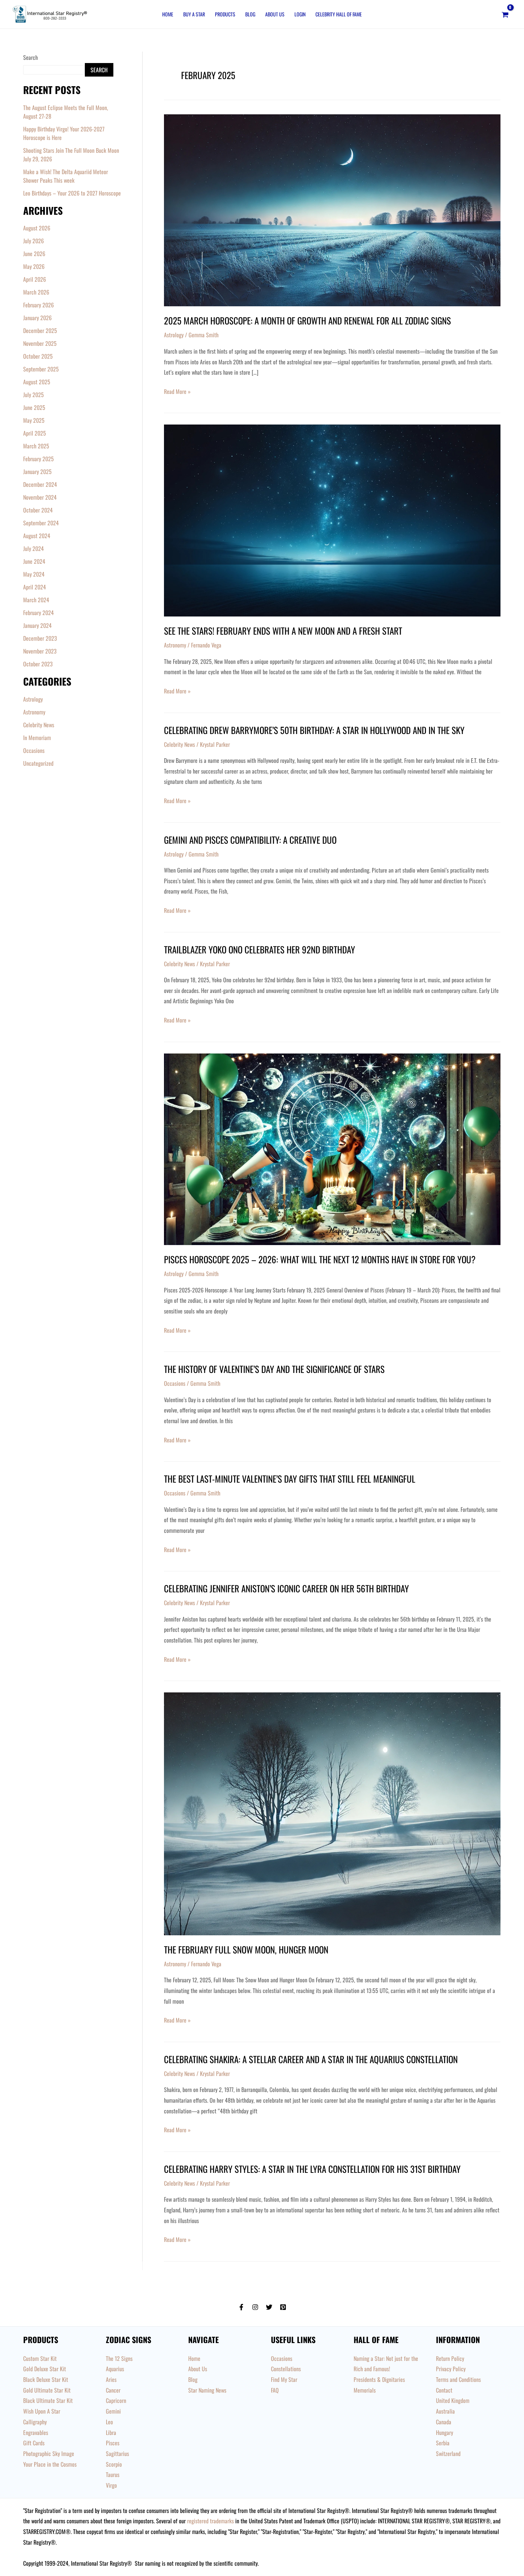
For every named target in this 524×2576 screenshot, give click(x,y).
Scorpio (114, 2464)
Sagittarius (117, 2453)
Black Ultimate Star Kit (48, 2400)
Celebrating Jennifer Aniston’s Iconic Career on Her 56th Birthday (286, 1588)
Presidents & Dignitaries (379, 2379)
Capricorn (116, 2400)
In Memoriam (37, 738)
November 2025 (40, 343)
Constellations (286, 2369)
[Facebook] (241, 2307)
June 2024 (34, 561)
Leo (109, 2422)
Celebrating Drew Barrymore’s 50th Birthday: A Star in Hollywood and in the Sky (314, 730)
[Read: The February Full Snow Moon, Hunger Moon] (332, 1813)
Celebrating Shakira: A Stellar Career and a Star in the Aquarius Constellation (311, 2059)
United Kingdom (453, 2400)
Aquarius (115, 2369)
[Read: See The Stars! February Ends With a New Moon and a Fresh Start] (332, 520)
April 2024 (35, 587)
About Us (275, 14)
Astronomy (34, 712)
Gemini (113, 2411)
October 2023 (38, 664)
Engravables (36, 2432)
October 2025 (38, 356)
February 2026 (38, 305)
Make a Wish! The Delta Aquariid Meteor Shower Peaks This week (66, 176)
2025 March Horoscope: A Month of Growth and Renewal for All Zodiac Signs (307, 320)
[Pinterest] (283, 2307)
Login (300, 14)
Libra (111, 2432)
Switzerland (448, 2453)
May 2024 (34, 574)
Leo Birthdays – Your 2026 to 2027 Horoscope (72, 193)
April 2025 (35, 433)
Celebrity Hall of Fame (339, 14)
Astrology (33, 699)
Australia (445, 2411)
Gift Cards (34, 2443)
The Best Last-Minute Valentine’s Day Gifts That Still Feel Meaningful (290, 1479)
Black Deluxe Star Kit (46, 2379)
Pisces (113, 2443)
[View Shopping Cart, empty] (505, 14)
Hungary (445, 2432)
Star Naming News (207, 2390)
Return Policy (450, 2358)
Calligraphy (35, 2422)
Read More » (177, 391)
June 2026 (34, 254)
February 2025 (38, 459)
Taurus (113, 2474)
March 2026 (36, 292)
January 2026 (37, 318)
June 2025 (34, 407)
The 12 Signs (119, 2358)
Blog (250, 14)
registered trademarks (210, 2521)
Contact (444, 2390)
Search (30, 57)
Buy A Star (194, 14)
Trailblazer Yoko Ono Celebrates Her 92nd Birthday (260, 949)
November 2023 (40, 651)
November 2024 (40, 497)
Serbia (443, 2443)
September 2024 (41, 523)
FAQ (275, 2390)
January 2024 (37, 625)
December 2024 (40, 484)
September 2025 (41, 369)
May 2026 (34, 266)
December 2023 (40, 638)
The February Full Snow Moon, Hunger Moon (246, 1949)
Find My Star (284, 2379)
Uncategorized (38, 763)
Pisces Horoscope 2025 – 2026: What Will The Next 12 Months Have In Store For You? (320, 1259)
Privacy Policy (451, 2369)
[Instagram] (255, 2307)
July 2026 (34, 241)
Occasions (34, 750)
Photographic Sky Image (49, 2453)
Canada (444, 2422)
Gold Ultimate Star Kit (47, 2390)
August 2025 (37, 382)
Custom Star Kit (40, 2358)
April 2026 (35, 279)
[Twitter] (269, 2307)
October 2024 (38, 510)
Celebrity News (39, 725)
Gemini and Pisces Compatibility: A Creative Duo (250, 840)
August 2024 (37, 536)
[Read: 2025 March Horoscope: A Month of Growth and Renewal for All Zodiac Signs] (332, 209)
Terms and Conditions (458, 2379)
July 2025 (34, 395)
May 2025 (34, 420)
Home (168, 14)
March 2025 (36, 446)
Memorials (365, 2390)
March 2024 (36, 600)
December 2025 (40, 331)
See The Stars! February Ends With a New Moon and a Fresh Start (283, 631)
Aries (111, 2379)
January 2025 (37, 472)
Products (225, 14)
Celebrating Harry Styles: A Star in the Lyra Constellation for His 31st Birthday (312, 2169)
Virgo (111, 2485)
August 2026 (37, 228)
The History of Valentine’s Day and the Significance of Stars (274, 1369)
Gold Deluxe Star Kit (45, 2369)
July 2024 (34, 548)
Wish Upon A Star (42, 2411)
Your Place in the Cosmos (50, 2464)
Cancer (113, 2390)
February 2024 (38, 613)
